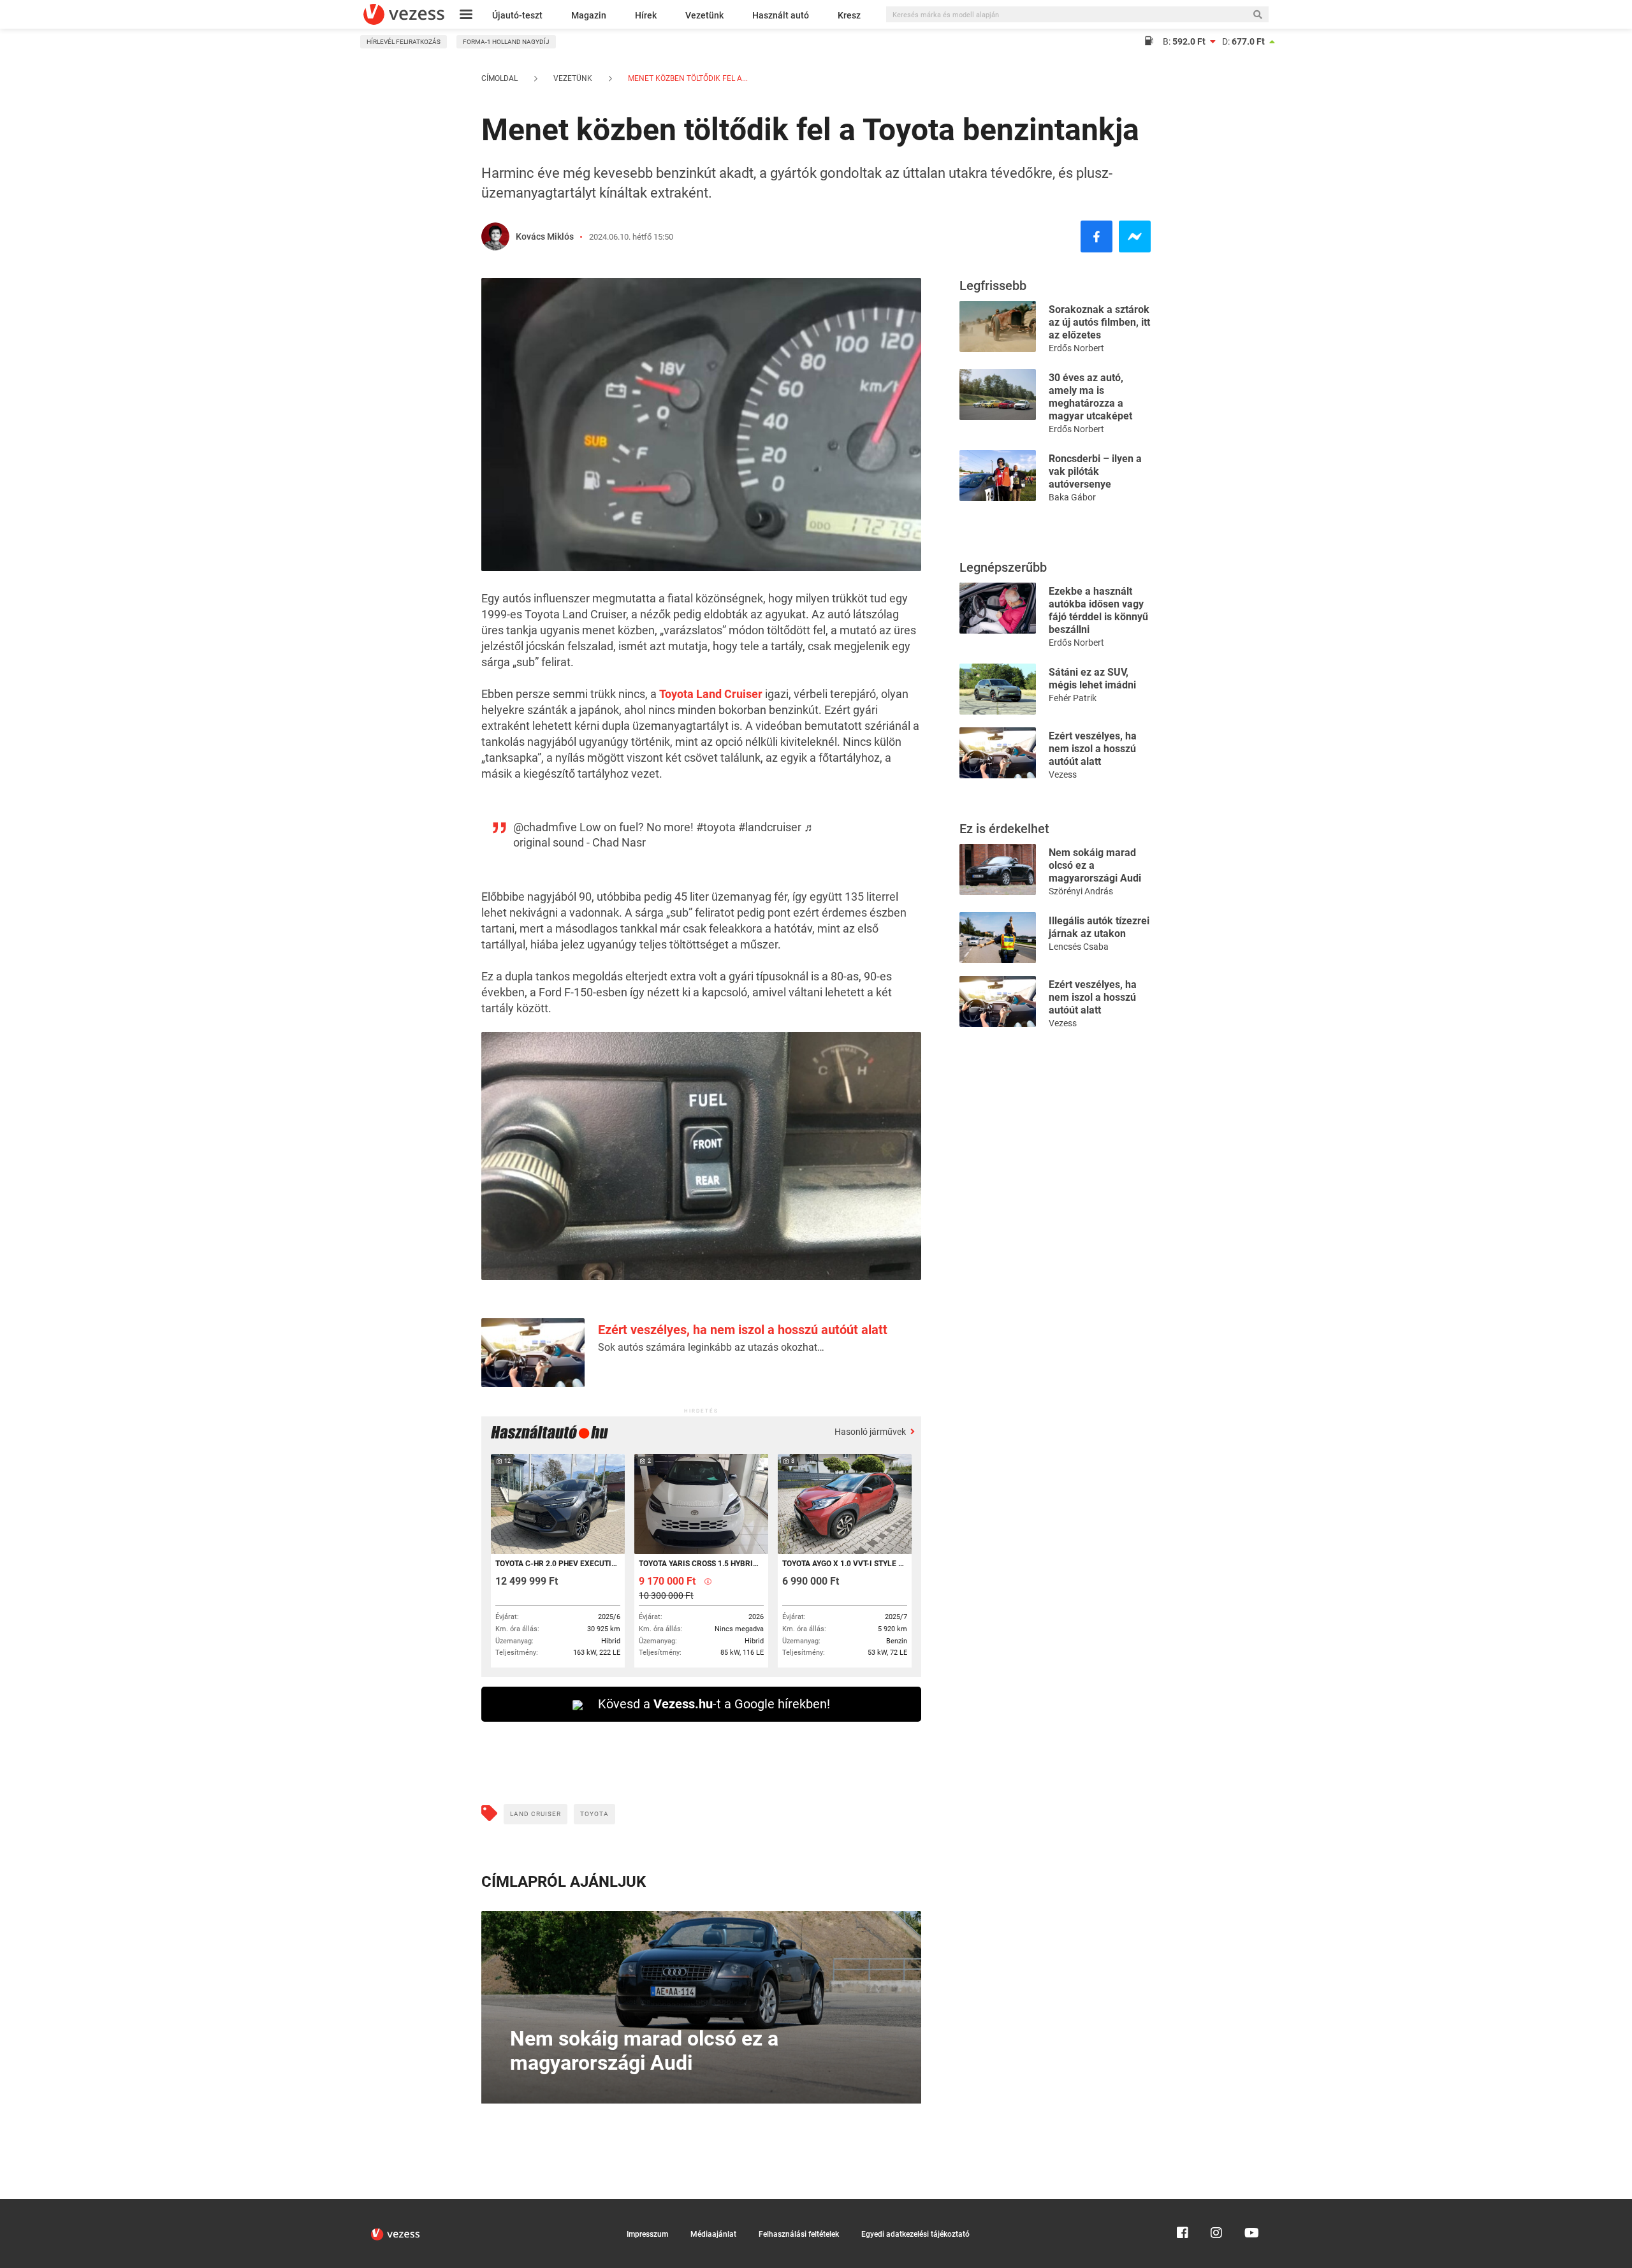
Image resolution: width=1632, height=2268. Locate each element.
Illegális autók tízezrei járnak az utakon (1099, 927)
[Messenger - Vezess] (1135, 236)
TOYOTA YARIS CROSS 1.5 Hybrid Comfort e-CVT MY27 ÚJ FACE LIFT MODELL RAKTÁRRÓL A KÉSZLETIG (700, 1564)
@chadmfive (545, 827)
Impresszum (647, 2234)
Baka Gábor (1072, 497)
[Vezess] (404, 14)
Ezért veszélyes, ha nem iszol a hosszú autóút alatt (743, 1330)
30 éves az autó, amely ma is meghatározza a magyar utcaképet (1090, 397)
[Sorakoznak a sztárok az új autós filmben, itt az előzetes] (998, 325)
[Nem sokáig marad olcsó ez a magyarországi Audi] (998, 869)
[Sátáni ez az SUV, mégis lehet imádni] (998, 688)
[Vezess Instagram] (1216, 2205)
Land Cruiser (535, 1814)
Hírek (646, 15)
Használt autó (781, 15)
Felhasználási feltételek (799, 2234)
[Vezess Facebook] (1183, 2205)
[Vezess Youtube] (1250, 2205)
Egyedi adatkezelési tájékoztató (915, 2234)
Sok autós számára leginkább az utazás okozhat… (711, 1347)
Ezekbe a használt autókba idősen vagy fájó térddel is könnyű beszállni (1098, 610)
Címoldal (499, 78)
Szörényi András (1081, 891)
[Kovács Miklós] (495, 236)
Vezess (1063, 774)
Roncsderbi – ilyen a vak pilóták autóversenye (1095, 471)
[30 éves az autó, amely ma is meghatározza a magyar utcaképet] (998, 394)
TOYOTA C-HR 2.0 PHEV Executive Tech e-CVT (557, 1564)
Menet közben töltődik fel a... (687, 78)
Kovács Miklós (545, 236)
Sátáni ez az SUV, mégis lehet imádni (1092, 679)
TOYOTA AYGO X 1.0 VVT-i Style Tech (844, 1564)
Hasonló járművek (871, 1432)
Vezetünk (704, 15)
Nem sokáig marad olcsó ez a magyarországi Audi (1095, 865)
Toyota (594, 1814)
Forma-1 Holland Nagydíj (506, 42)
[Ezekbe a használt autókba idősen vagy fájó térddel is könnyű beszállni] (998, 607)
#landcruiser (770, 827)
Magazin (589, 15)
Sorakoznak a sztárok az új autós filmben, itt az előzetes (1099, 322)
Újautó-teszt (517, 15)
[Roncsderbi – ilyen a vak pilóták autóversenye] (998, 475)
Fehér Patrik (1073, 698)
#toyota (716, 827)
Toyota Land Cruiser (711, 694)
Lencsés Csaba (1079, 947)
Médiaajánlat (713, 2234)
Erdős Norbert (1076, 348)
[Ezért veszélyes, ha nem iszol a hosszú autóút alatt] (998, 752)
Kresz (849, 15)
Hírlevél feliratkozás (404, 42)
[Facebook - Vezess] (1096, 236)
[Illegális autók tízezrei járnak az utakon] (998, 937)
